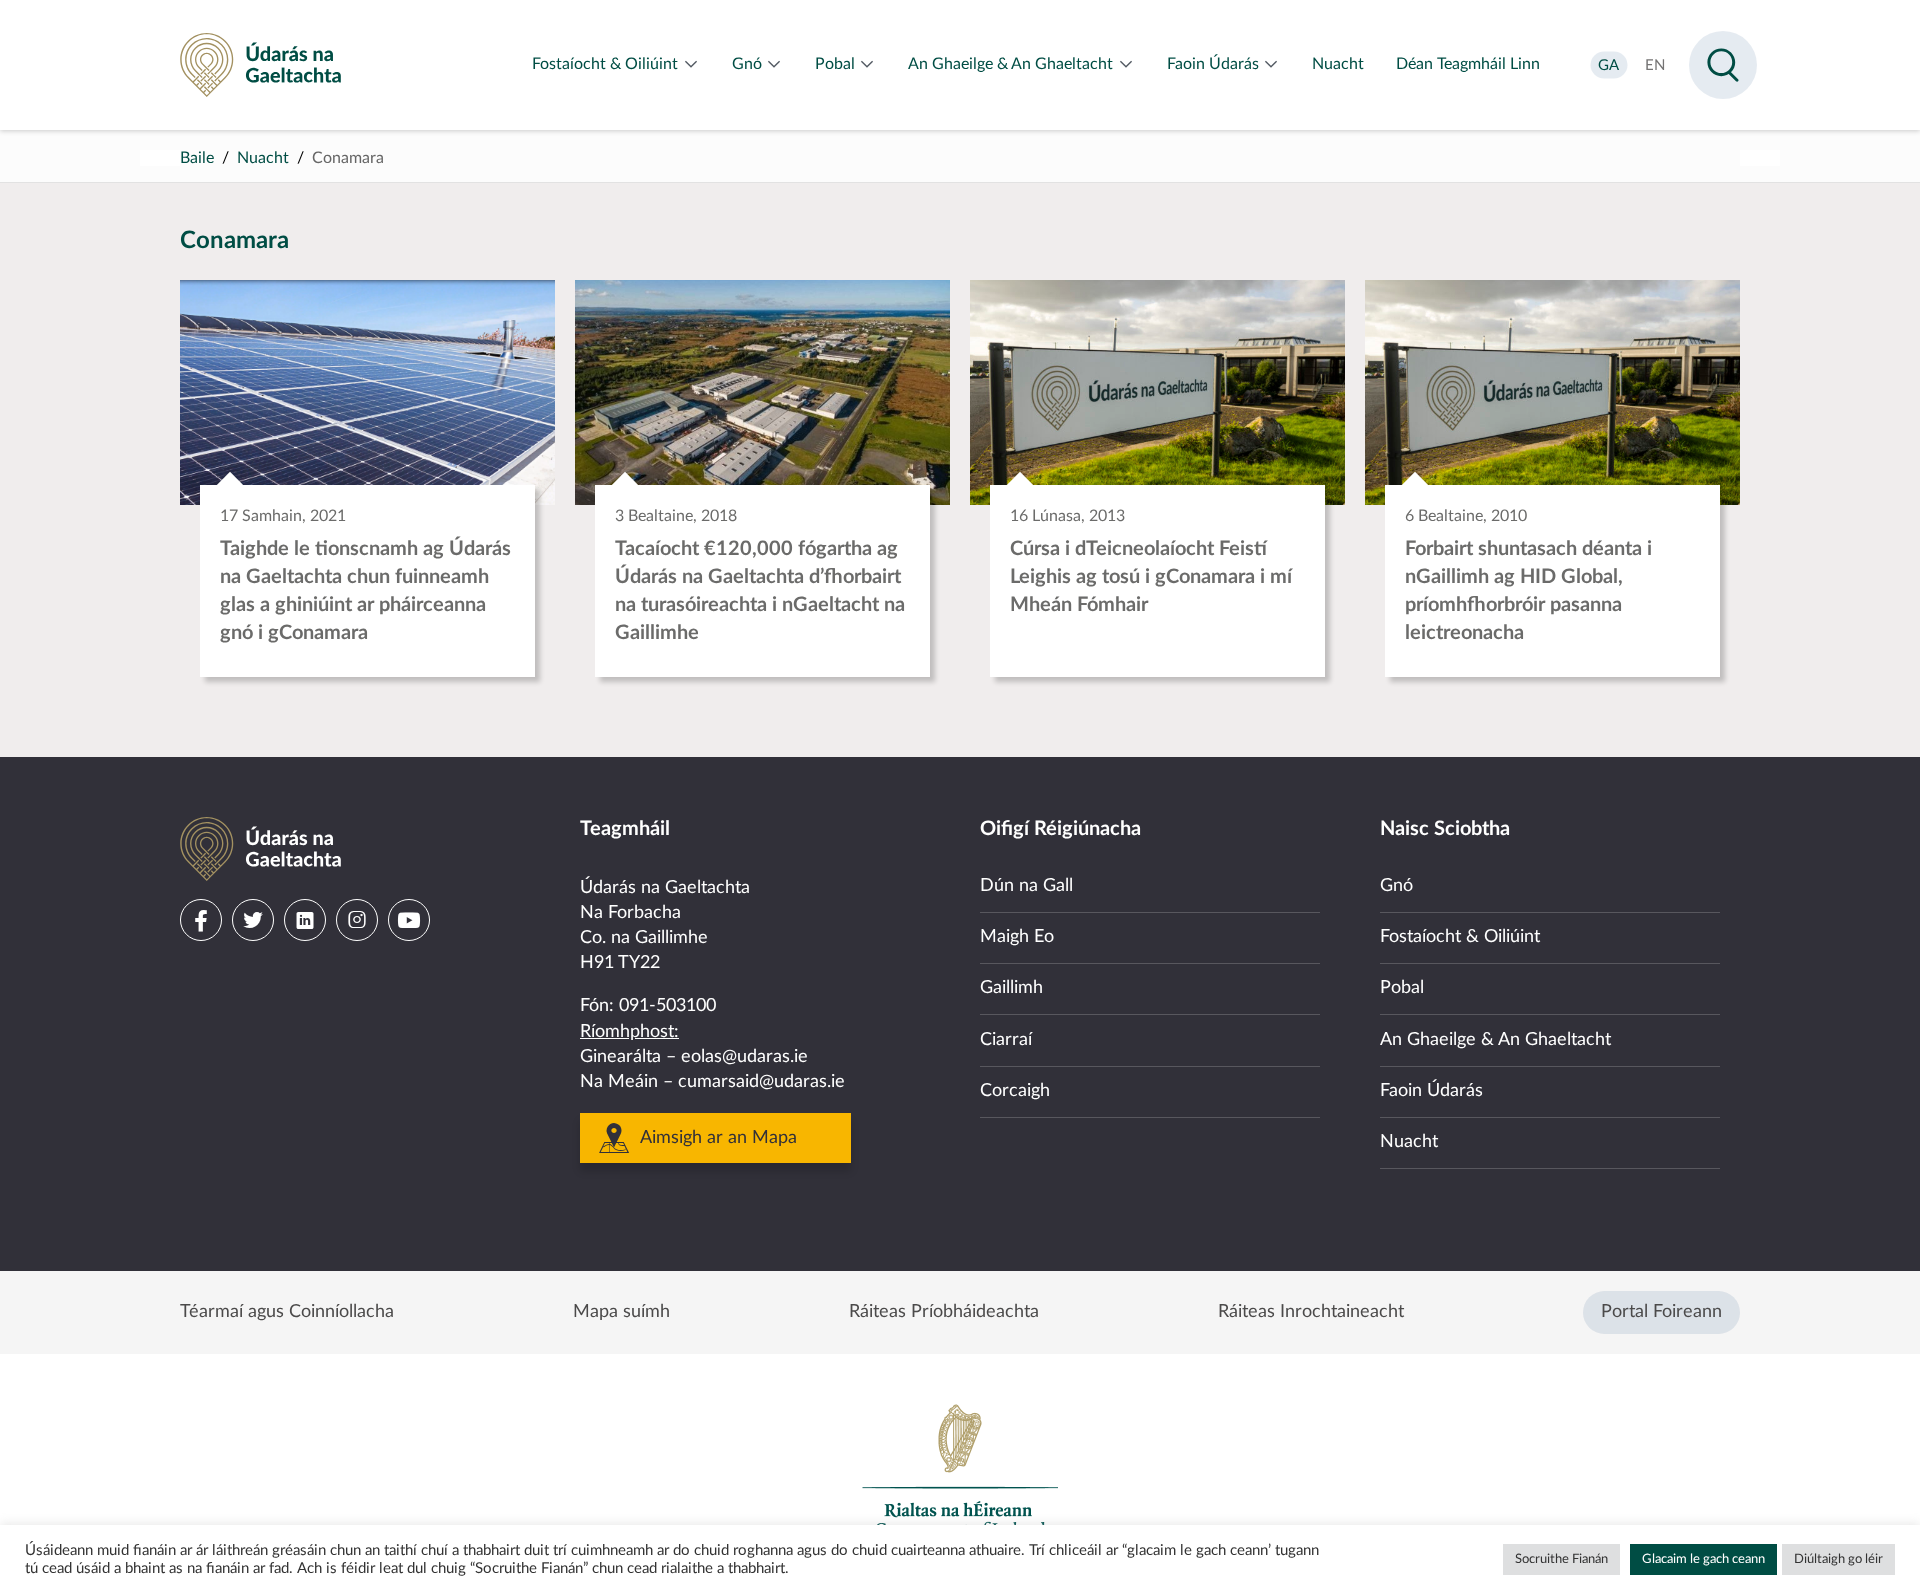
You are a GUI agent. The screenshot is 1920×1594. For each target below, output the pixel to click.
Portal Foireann (1661, 1312)
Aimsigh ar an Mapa (718, 1138)
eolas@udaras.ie (744, 1057)
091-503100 (667, 1006)
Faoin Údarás (1431, 1091)
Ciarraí (1006, 1040)
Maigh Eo (1017, 937)
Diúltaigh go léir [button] (1838, 1559)
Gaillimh (1011, 988)
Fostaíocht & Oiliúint (1460, 937)
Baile (197, 158)
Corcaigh (1015, 1091)
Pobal (1402, 988)
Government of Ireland (960, 1470)
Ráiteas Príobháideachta (944, 1312)
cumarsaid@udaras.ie (761, 1082)
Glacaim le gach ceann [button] (1703, 1559)
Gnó (1396, 886)
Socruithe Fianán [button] (1561, 1559)
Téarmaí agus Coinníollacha (287, 1312)
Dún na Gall (1026, 886)
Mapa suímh (621, 1312)
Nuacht (263, 158)
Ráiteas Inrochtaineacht (1311, 1312)
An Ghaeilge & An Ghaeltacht (1495, 1040)
